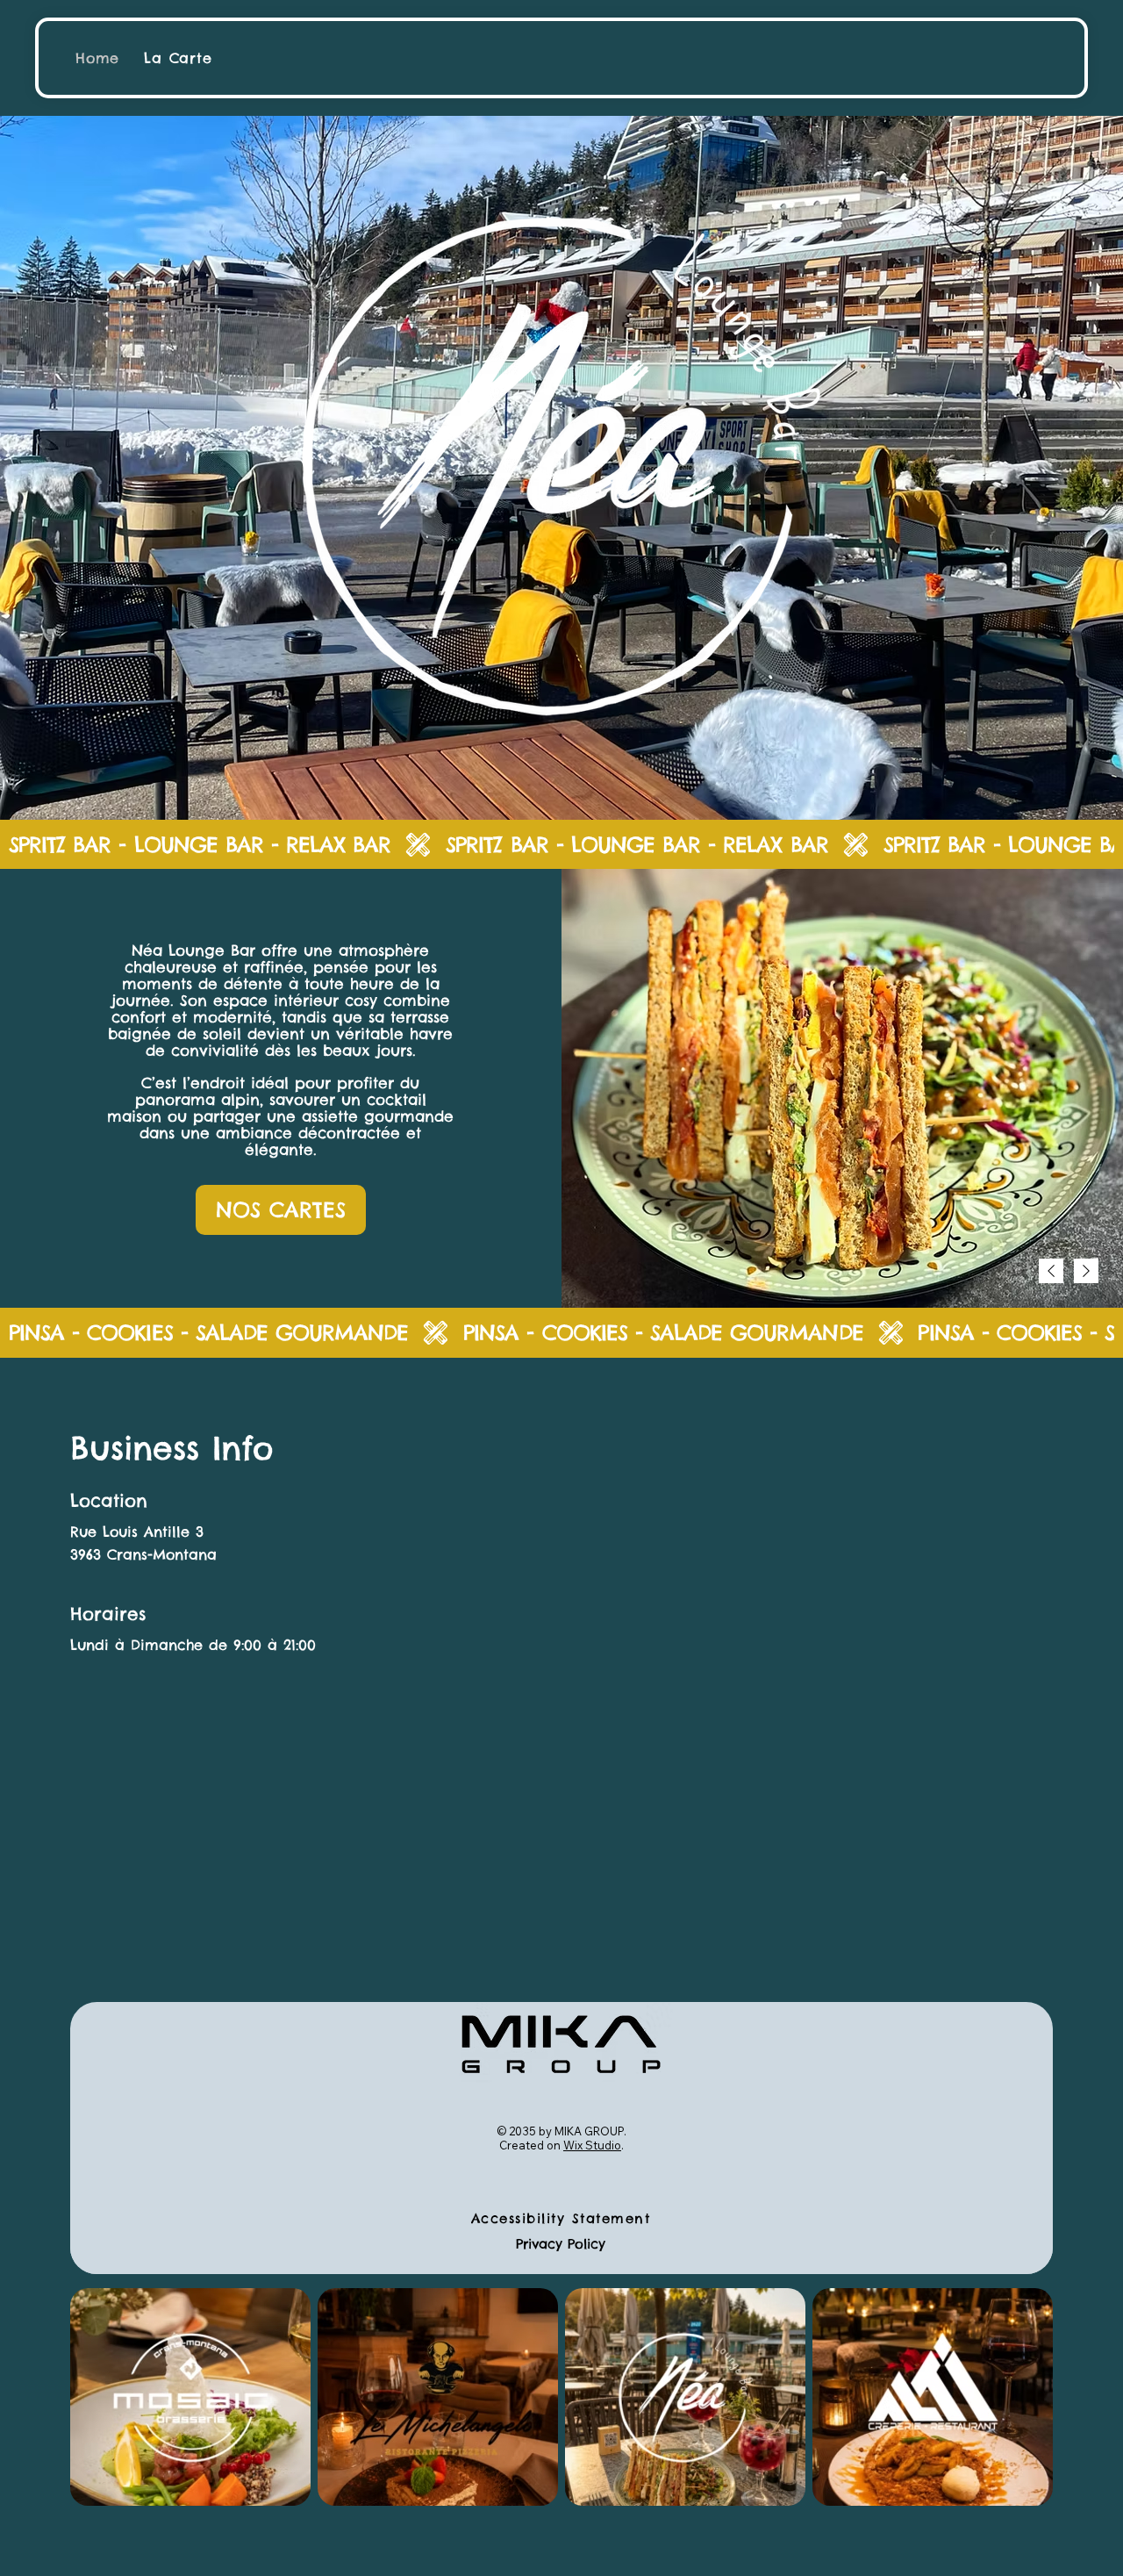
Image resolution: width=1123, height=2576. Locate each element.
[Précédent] (1051, 1271)
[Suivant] (1086, 1271)
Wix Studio (592, 2145)
